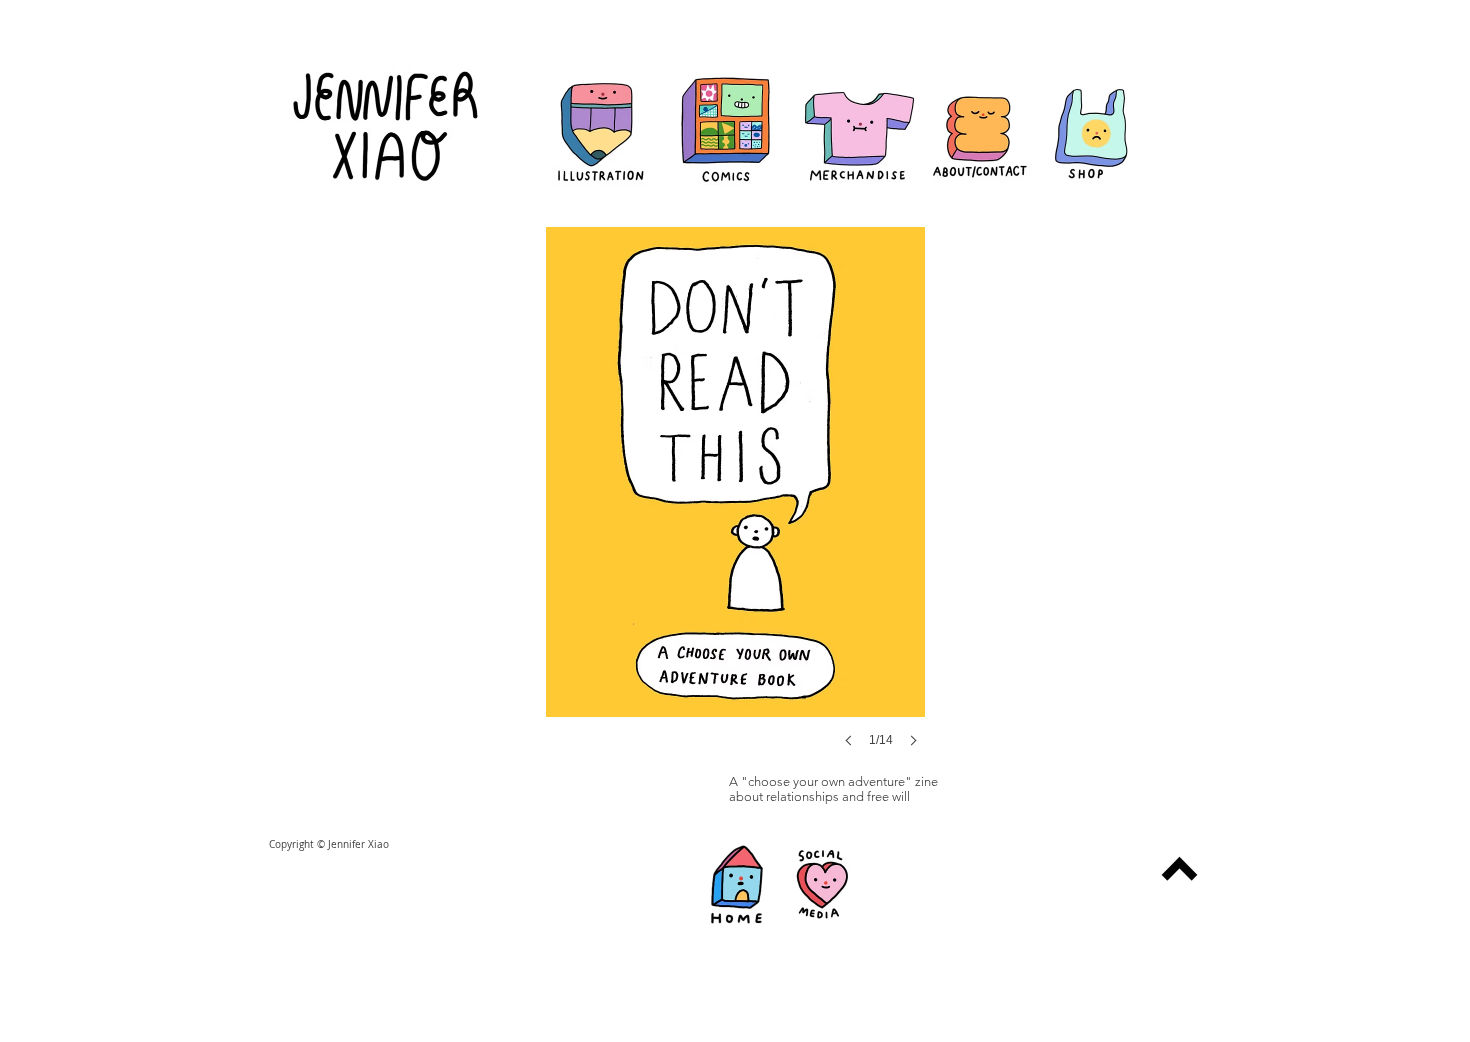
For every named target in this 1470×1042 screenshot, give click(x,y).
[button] (735, 507)
